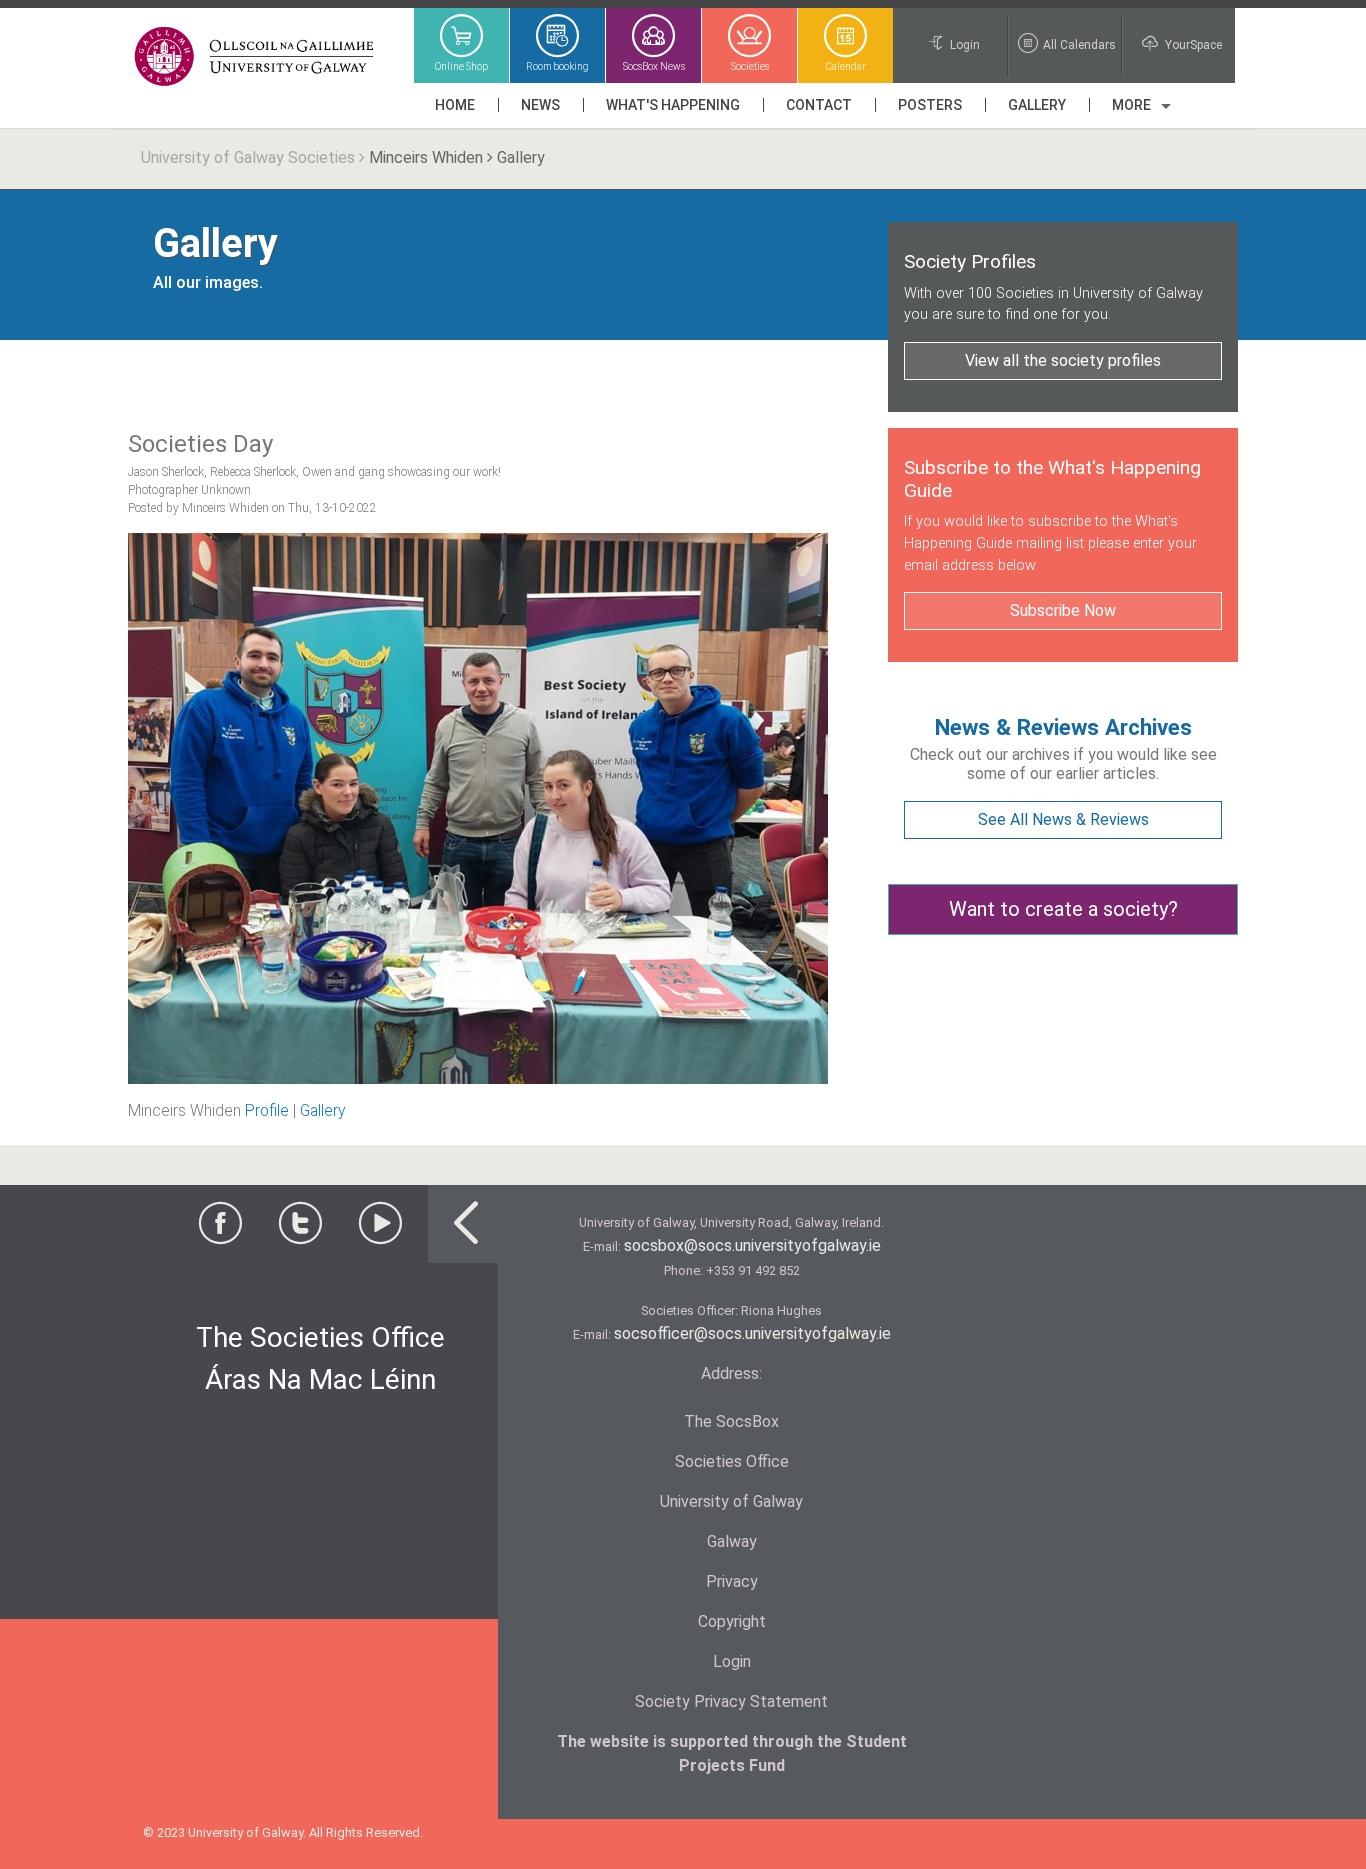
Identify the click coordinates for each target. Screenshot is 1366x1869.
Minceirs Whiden (426, 157)
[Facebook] (220, 1229)
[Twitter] (300, 1229)
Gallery (322, 1111)
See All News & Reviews (1063, 819)
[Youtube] (380, 1229)
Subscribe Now (1063, 610)
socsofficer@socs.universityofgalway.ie (752, 1333)
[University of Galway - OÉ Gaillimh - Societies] (255, 57)
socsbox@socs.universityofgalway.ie (752, 1245)
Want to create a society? (1063, 909)
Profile (267, 1111)
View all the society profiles (1063, 360)
